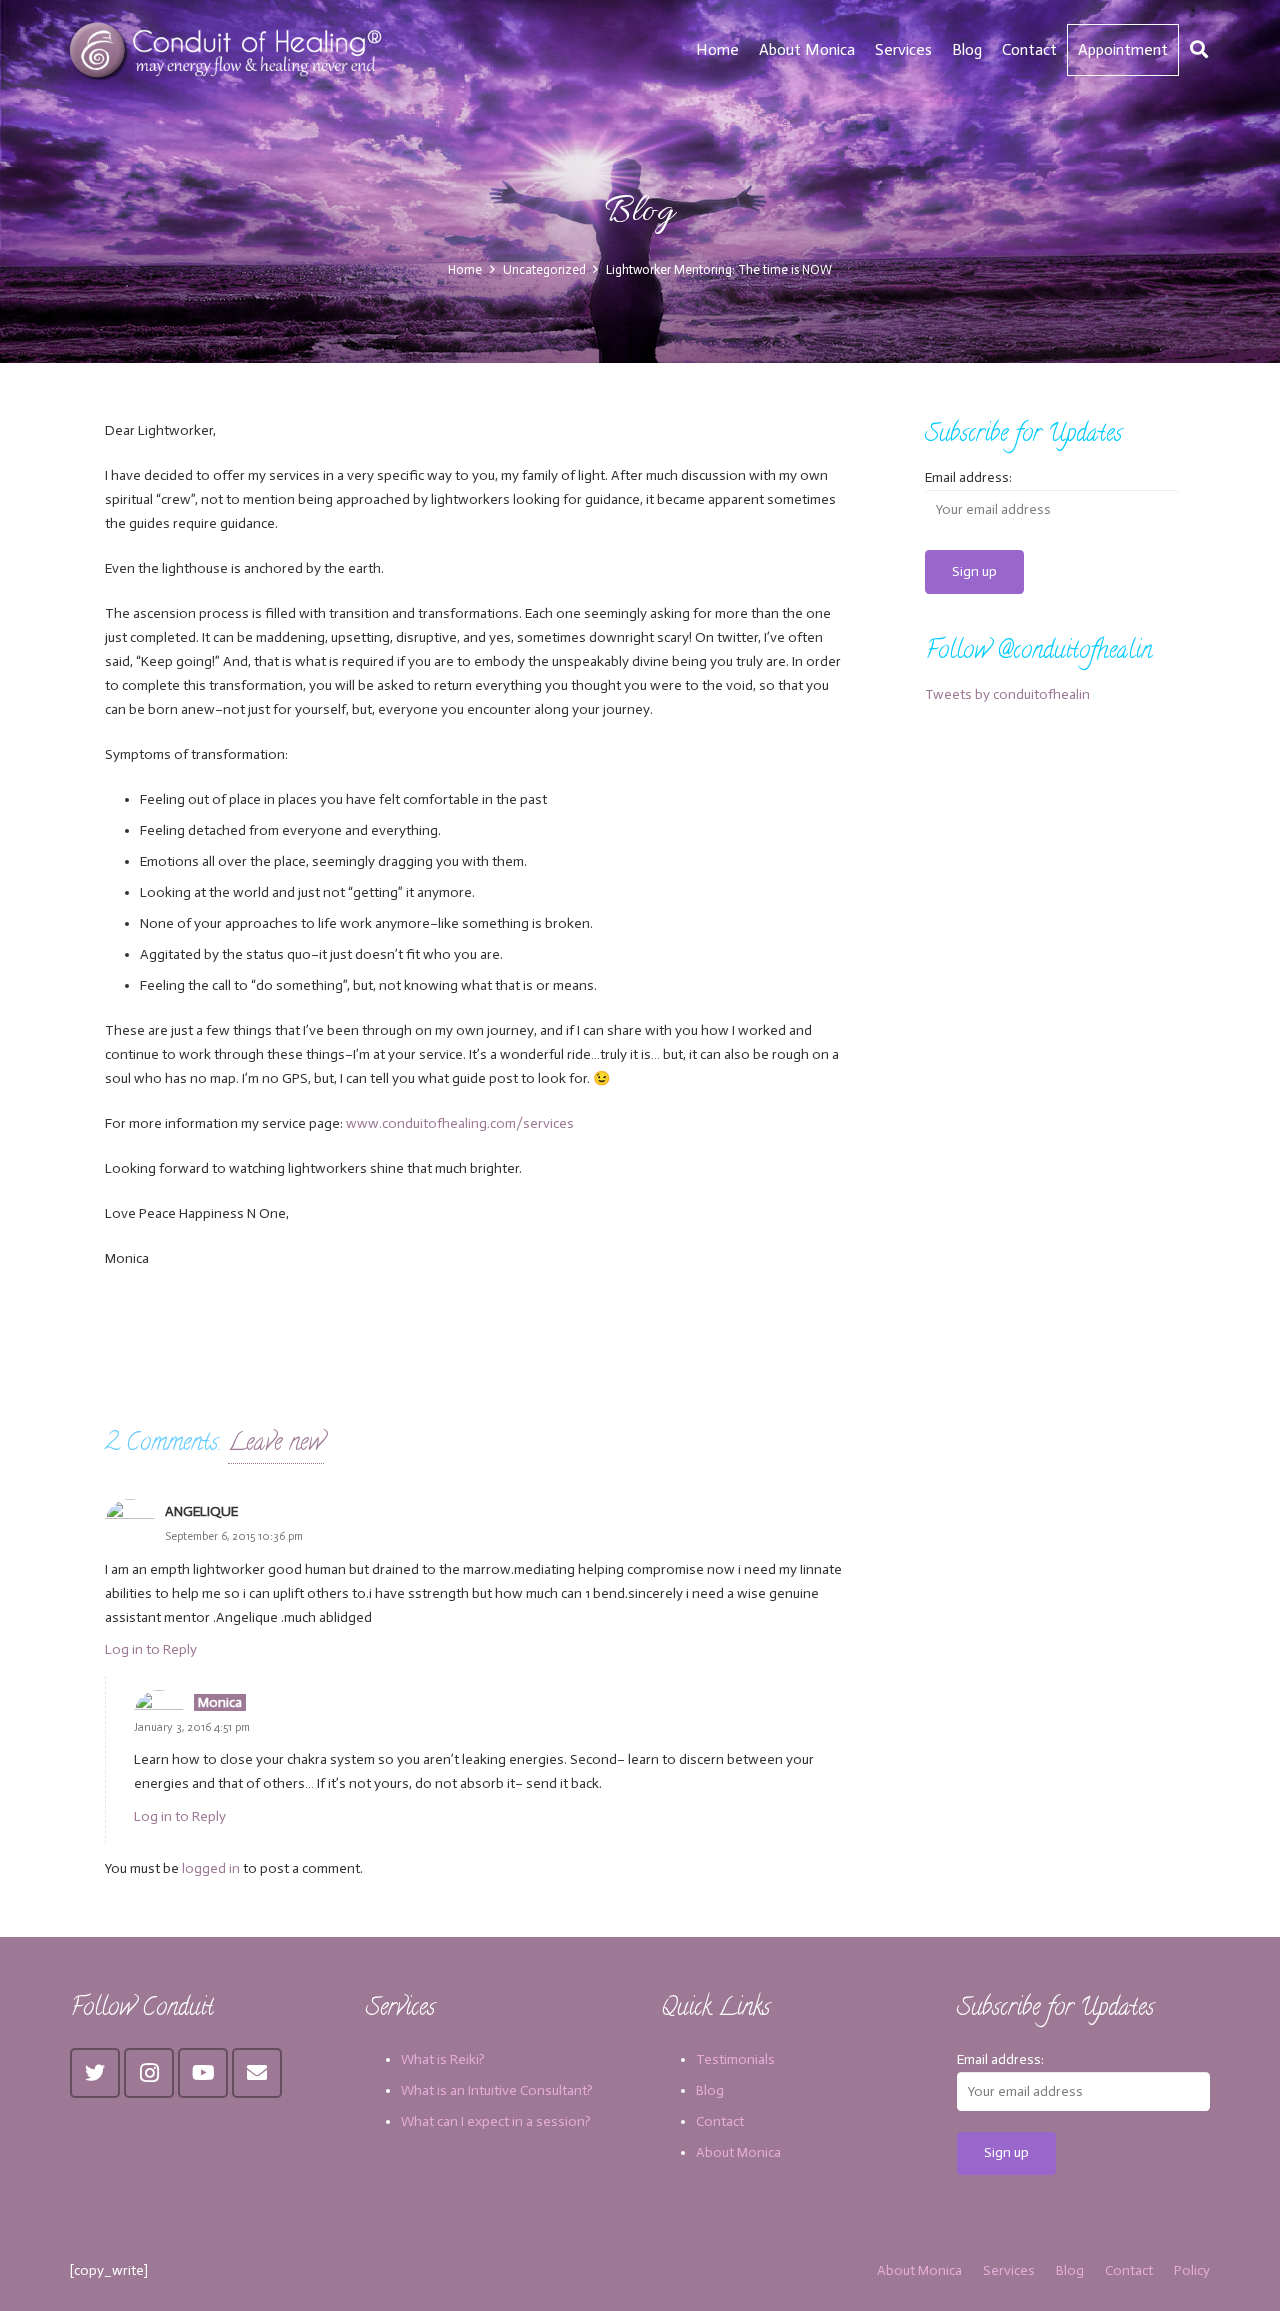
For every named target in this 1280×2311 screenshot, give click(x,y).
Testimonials (735, 2059)
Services (1009, 2270)
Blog (710, 2090)
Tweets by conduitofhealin (1007, 694)
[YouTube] (203, 2073)
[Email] (257, 2073)
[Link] (228, 50)
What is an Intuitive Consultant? (497, 2090)
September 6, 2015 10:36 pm (234, 1536)
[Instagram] (149, 2073)
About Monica (738, 2152)
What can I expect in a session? (496, 2121)
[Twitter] (95, 2073)
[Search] (1199, 49)
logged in (211, 1868)
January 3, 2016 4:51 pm (192, 1727)
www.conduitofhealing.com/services (460, 1123)
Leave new (276, 1444)
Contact (720, 2121)
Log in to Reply (151, 1649)
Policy (1192, 2270)
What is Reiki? (443, 2059)
